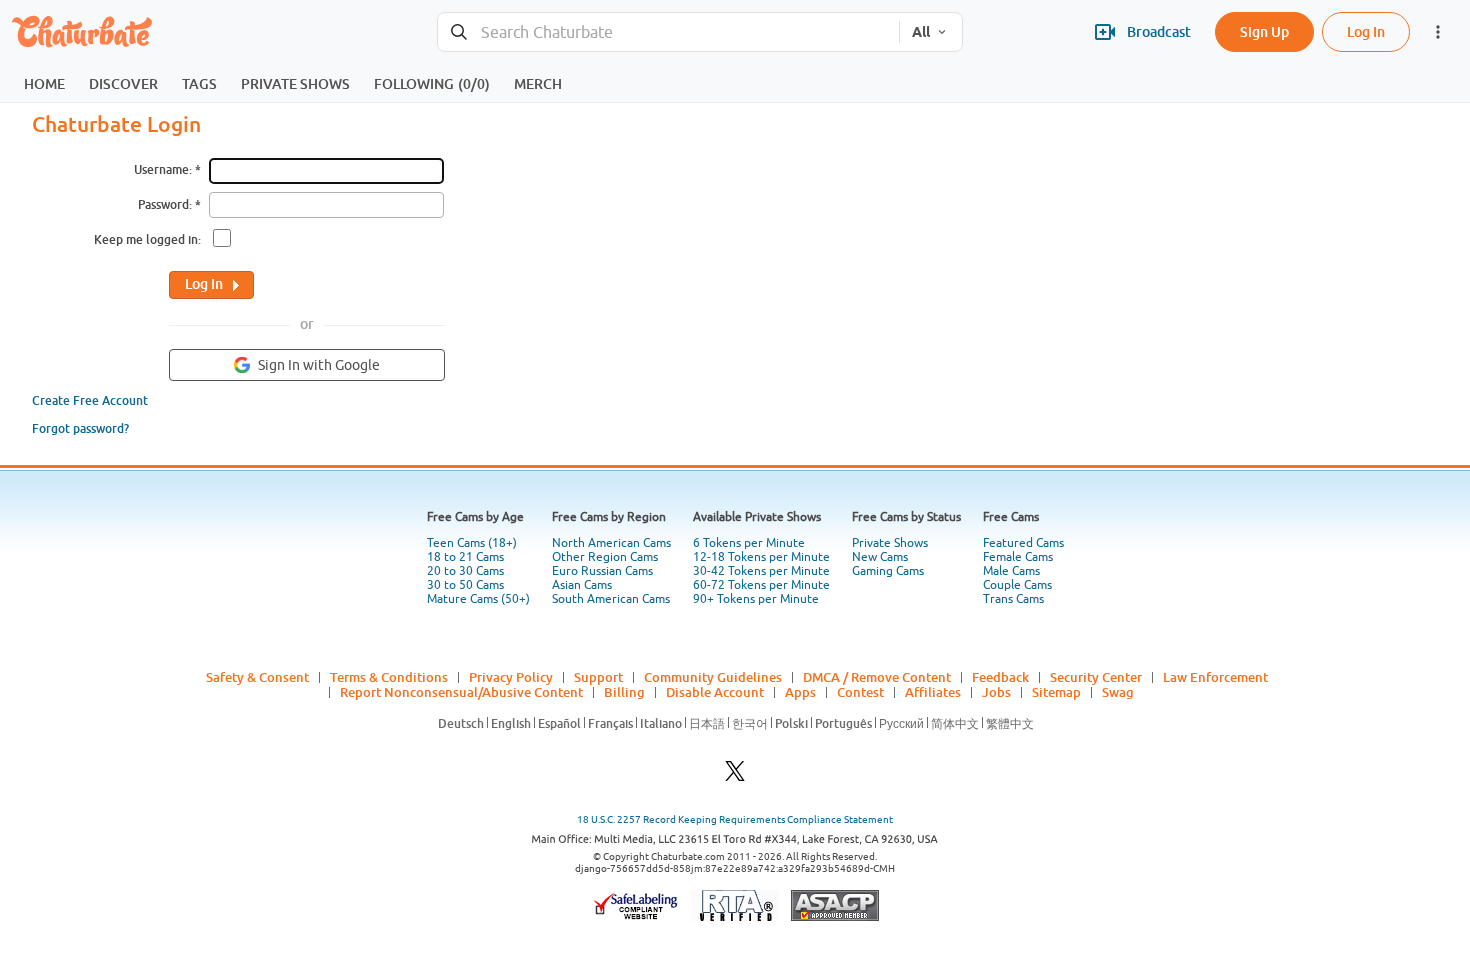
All (921, 32)
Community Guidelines (713, 677)
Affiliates (933, 692)
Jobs (996, 692)
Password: (165, 204)
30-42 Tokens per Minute (761, 571)
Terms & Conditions (389, 677)
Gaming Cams (888, 571)
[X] (735, 776)
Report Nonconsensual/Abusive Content (461, 692)
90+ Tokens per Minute (756, 599)
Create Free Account (90, 400)
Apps (800, 692)
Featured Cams (1023, 543)
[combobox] (668, 32)
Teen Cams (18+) (472, 543)
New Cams (880, 557)
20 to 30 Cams (465, 571)
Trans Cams (1013, 599)
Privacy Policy (511, 677)
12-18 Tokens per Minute (761, 557)
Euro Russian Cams (602, 571)
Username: (163, 169)
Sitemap (1056, 692)
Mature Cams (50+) (478, 599)
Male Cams (1011, 571)
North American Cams (611, 543)
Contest (860, 692)
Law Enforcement (1215, 677)
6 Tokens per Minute (749, 543)
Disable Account (715, 692)
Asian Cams (582, 585)
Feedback (1000, 677)
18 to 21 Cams (465, 557)
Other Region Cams (605, 557)
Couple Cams (1017, 585)
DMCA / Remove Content (877, 677)
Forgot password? (80, 428)
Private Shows (890, 543)
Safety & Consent (257, 677)
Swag (1118, 692)
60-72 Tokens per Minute (761, 585)
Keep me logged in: (147, 239)
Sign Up (1264, 31)
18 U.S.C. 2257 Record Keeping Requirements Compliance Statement (735, 819)
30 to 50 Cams (465, 585)
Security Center (1096, 677)
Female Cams (1018, 557)
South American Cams (611, 599)
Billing (624, 692)
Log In (1366, 31)
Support (598, 677)
